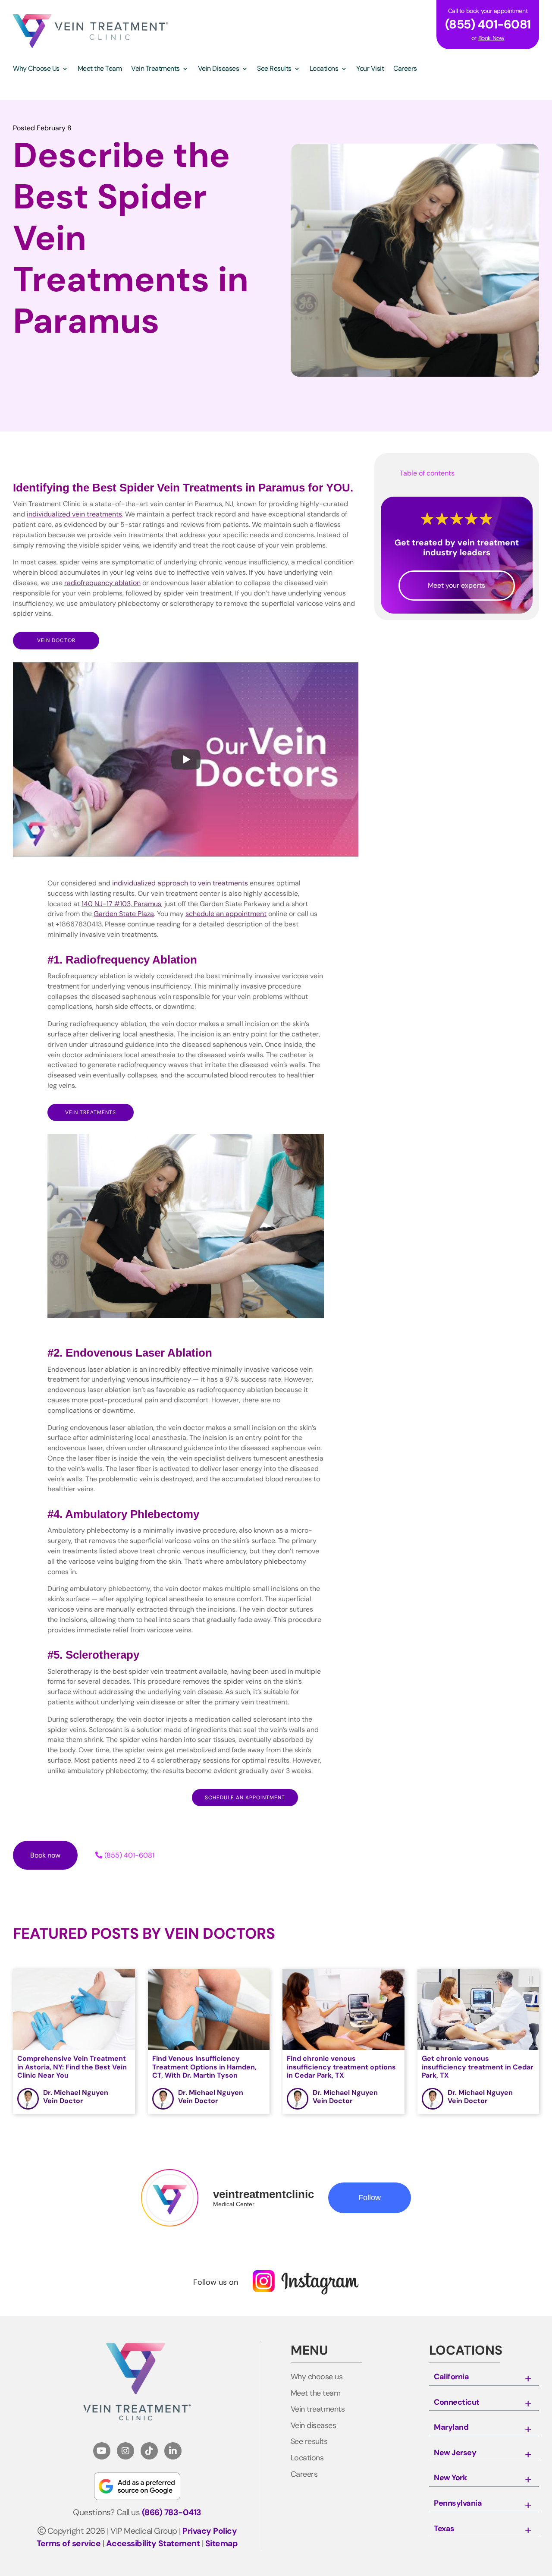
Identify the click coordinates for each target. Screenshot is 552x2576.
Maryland (451, 2428)
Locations (307, 2458)
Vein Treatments (91, 1112)
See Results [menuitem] (274, 69)
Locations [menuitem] (324, 69)
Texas (444, 2529)
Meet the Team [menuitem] (100, 69)
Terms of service (69, 2543)
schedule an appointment (245, 1798)
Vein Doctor (56, 640)
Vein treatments (318, 2409)
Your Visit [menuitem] (370, 69)
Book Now (491, 38)
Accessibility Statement (153, 2543)
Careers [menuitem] (405, 69)
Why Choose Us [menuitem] (36, 69)
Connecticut (457, 2403)
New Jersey (455, 2453)
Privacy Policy (210, 2531)
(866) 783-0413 (172, 2512)
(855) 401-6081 (129, 1855)
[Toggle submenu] (528, 2379)
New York (450, 2478)
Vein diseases (314, 2426)
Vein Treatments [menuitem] (155, 69)
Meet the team (316, 2393)
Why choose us (317, 2377)
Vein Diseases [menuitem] (219, 69)
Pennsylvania (458, 2504)
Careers (304, 2475)
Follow (370, 2198)
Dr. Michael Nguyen (76, 2093)
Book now (45, 1855)
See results (309, 2442)
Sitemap (222, 2543)
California (451, 2377)
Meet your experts (456, 585)
